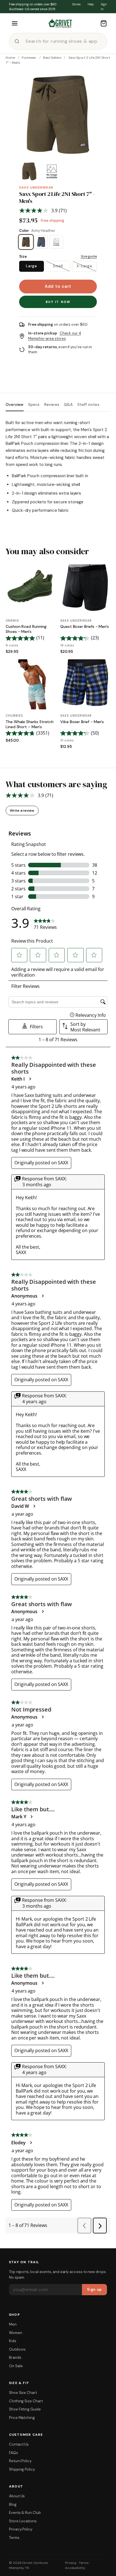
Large (31, 266)
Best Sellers (52, 58)
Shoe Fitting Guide (25, 2409)
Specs (34, 405)
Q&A (68, 405)
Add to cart (58, 286)
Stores (76, 4)
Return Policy (20, 2461)
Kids (13, 2341)
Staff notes (88, 405)
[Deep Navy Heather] (41, 242)
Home (10, 58)
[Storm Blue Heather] (56, 242)
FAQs (14, 2453)
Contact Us (19, 2444)
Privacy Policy (21, 2529)
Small (58, 266)
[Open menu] (15, 23)
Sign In (104, 7)
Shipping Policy (22, 2469)
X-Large (84, 266)
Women (16, 2333)
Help (91, 4)
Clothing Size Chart (26, 2401)
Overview (15, 405)
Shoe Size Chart (23, 2393)
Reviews (52, 405)
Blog (13, 2504)
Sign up (94, 2289)
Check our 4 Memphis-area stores (55, 336)
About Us (17, 2496)
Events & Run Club (25, 2513)
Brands (15, 2357)
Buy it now (58, 302)
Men (13, 2324)
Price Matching (22, 2418)
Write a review (22, 811)
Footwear (29, 58)
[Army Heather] (26, 242)
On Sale (16, 2366)
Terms (14, 2538)
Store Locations (23, 2521)
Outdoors (17, 2349)
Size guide (89, 256)
